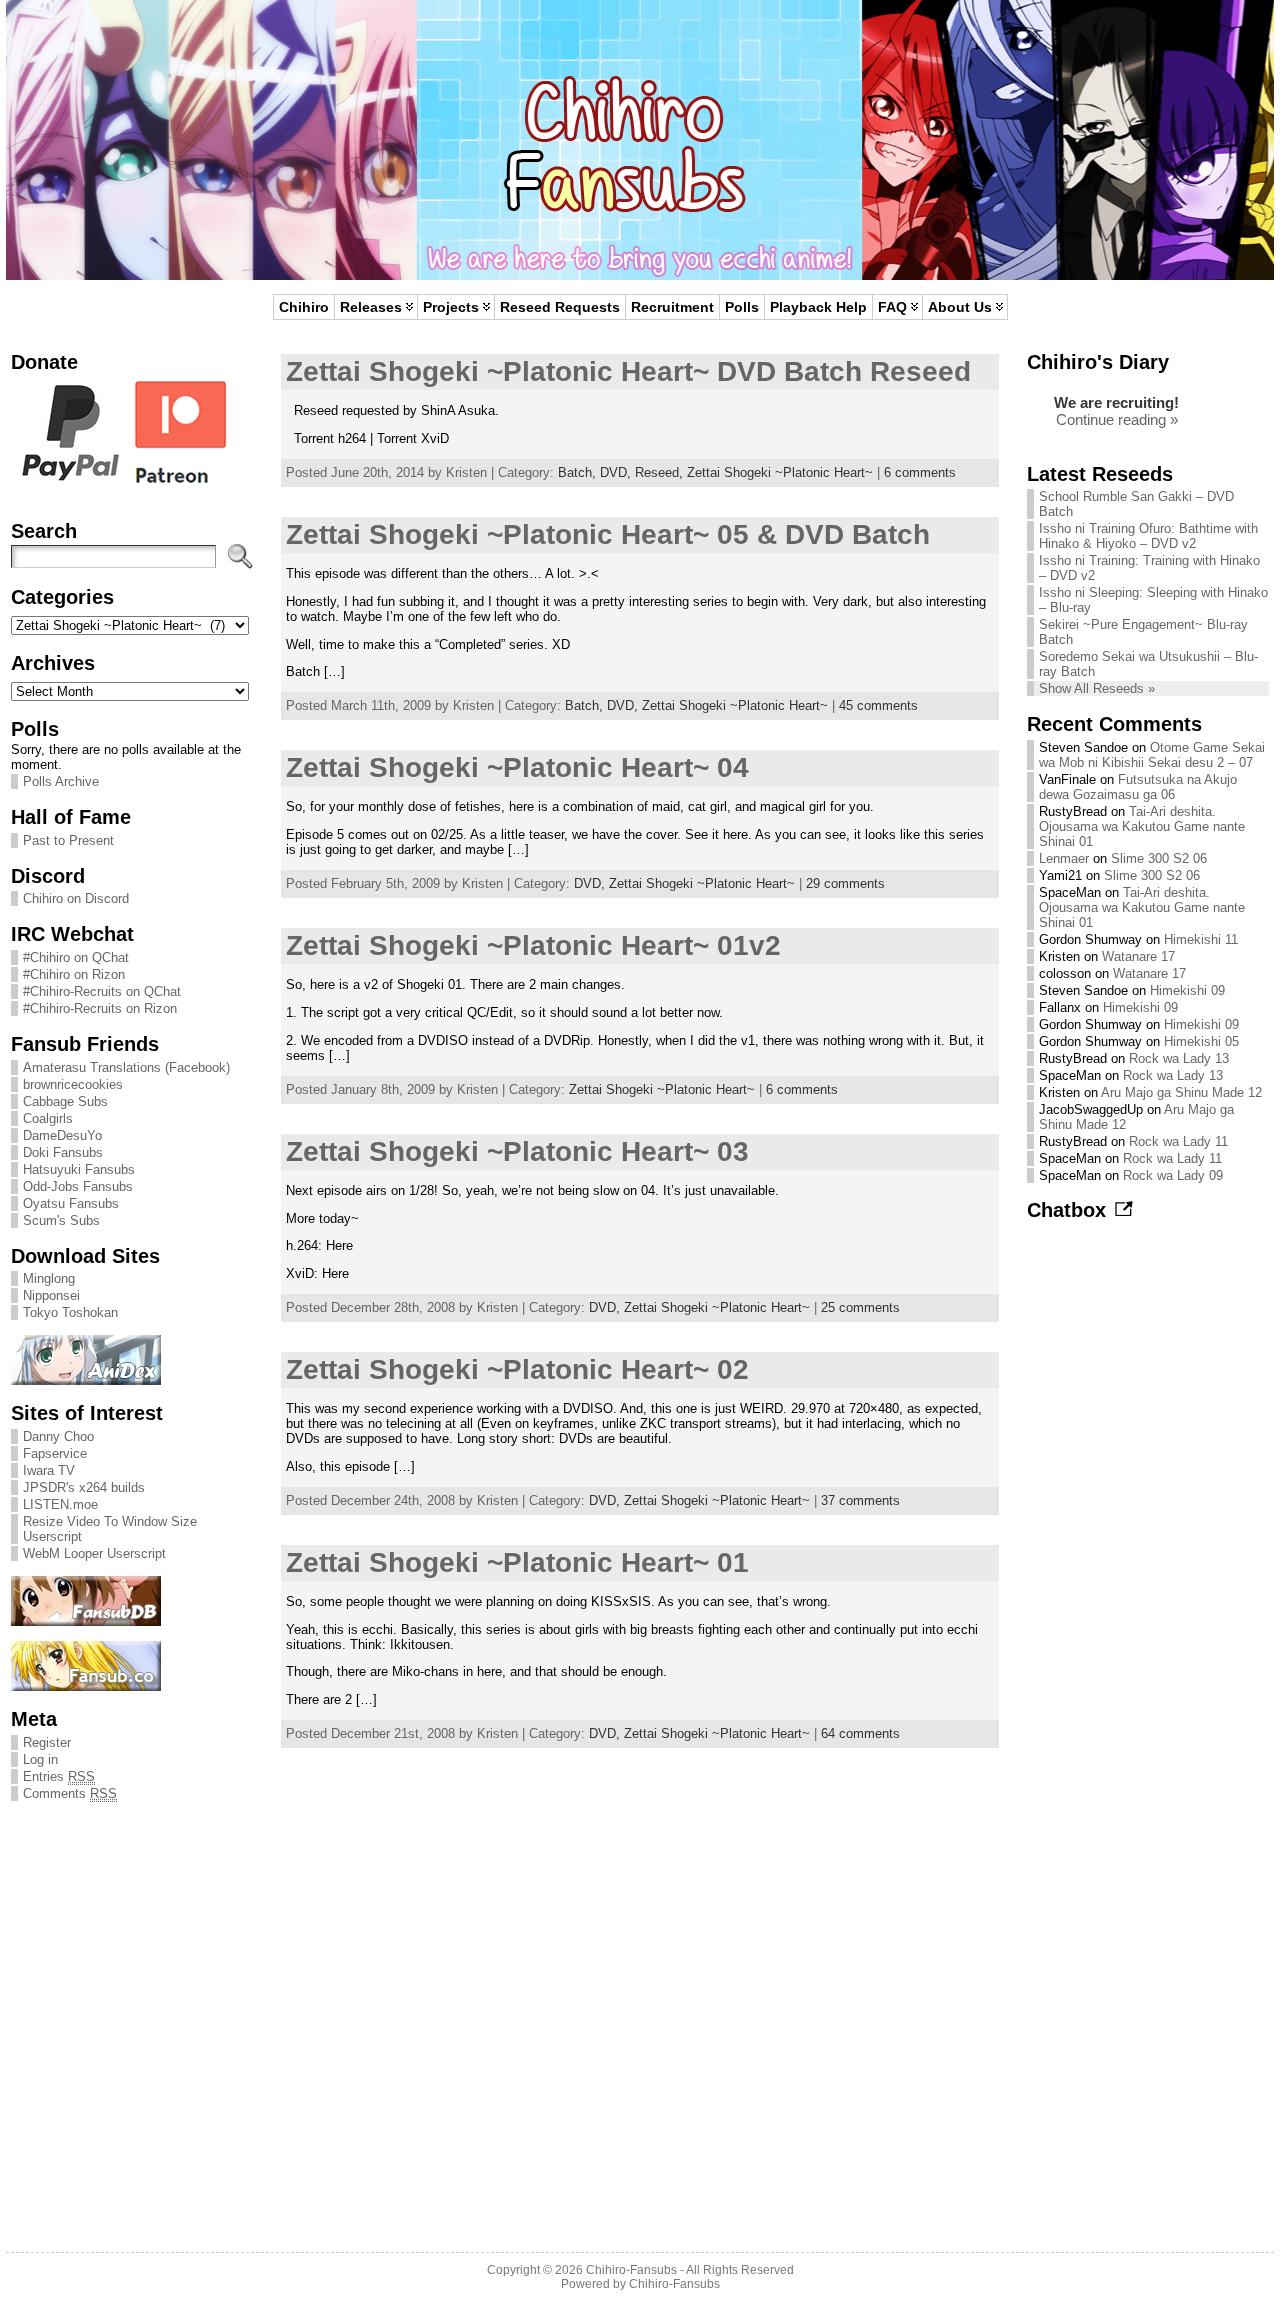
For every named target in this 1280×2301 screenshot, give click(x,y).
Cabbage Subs (65, 1101)
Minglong (49, 1278)
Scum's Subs (61, 1220)
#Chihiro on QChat (76, 957)
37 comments (860, 1500)
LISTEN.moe (60, 1504)
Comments (70, 1793)
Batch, (579, 472)
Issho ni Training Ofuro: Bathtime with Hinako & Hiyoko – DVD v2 (1148, 536)
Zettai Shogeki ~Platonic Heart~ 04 (517, 767)
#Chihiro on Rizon (74, 974)
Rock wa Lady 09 (1173, 1175)
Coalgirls (48, 1118)
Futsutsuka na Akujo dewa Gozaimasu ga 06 (1138, 787)
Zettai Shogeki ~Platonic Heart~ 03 (517, 1151)
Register (47, 1742)
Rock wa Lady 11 (1178, 1141)
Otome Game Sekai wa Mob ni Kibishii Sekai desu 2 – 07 (1152, 755)
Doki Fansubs (63, 1152)
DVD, (617, 472)
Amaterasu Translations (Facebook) (126, 1067)
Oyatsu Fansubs (71, 1203)
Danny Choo (58, 1436)
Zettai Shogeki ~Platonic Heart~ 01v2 (533, 945)
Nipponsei (51, 1295)
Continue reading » (1117, 419)
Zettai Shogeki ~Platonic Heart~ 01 (517, 1562)
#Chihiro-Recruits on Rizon (100, 1008)
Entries (59, 1776)
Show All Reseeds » (1097, 688)
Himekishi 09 (1187, 990)
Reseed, (661, 472)
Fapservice (55, 1453)
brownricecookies (73, 1084)
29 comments (845, 883)
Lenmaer (1064, 858)
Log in (40, 1759)
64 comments (860, 1733)
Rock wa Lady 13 (1179, 1058)
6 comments (920, 472)
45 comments (878, 705)
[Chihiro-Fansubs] (639, 140)
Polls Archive (61, 781)
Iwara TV (49, 1470)
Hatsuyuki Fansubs (79, 1169)
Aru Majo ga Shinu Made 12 (1181, 1092)
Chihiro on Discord (76, 898)
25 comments (860, 1307)
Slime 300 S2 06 (1159, 858)
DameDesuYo (62, 1135)
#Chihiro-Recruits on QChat (102, 991)
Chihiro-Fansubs (631, 2270)
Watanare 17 (1138, 956)
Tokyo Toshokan (70, 1312)
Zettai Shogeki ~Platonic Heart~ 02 (517, 1369)
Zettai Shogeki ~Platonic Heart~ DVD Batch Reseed (628, 371)
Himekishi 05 (1201, 1041)
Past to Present (68, 840)
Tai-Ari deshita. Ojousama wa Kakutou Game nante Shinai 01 (1142, 826)
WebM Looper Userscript (94, 1553)
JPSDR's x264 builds (84, 1487)
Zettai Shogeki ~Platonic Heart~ (780, 472)
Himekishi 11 (1201, 939)
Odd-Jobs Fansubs (78, 1186)
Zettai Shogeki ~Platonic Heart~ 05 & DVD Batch (608, 534)
